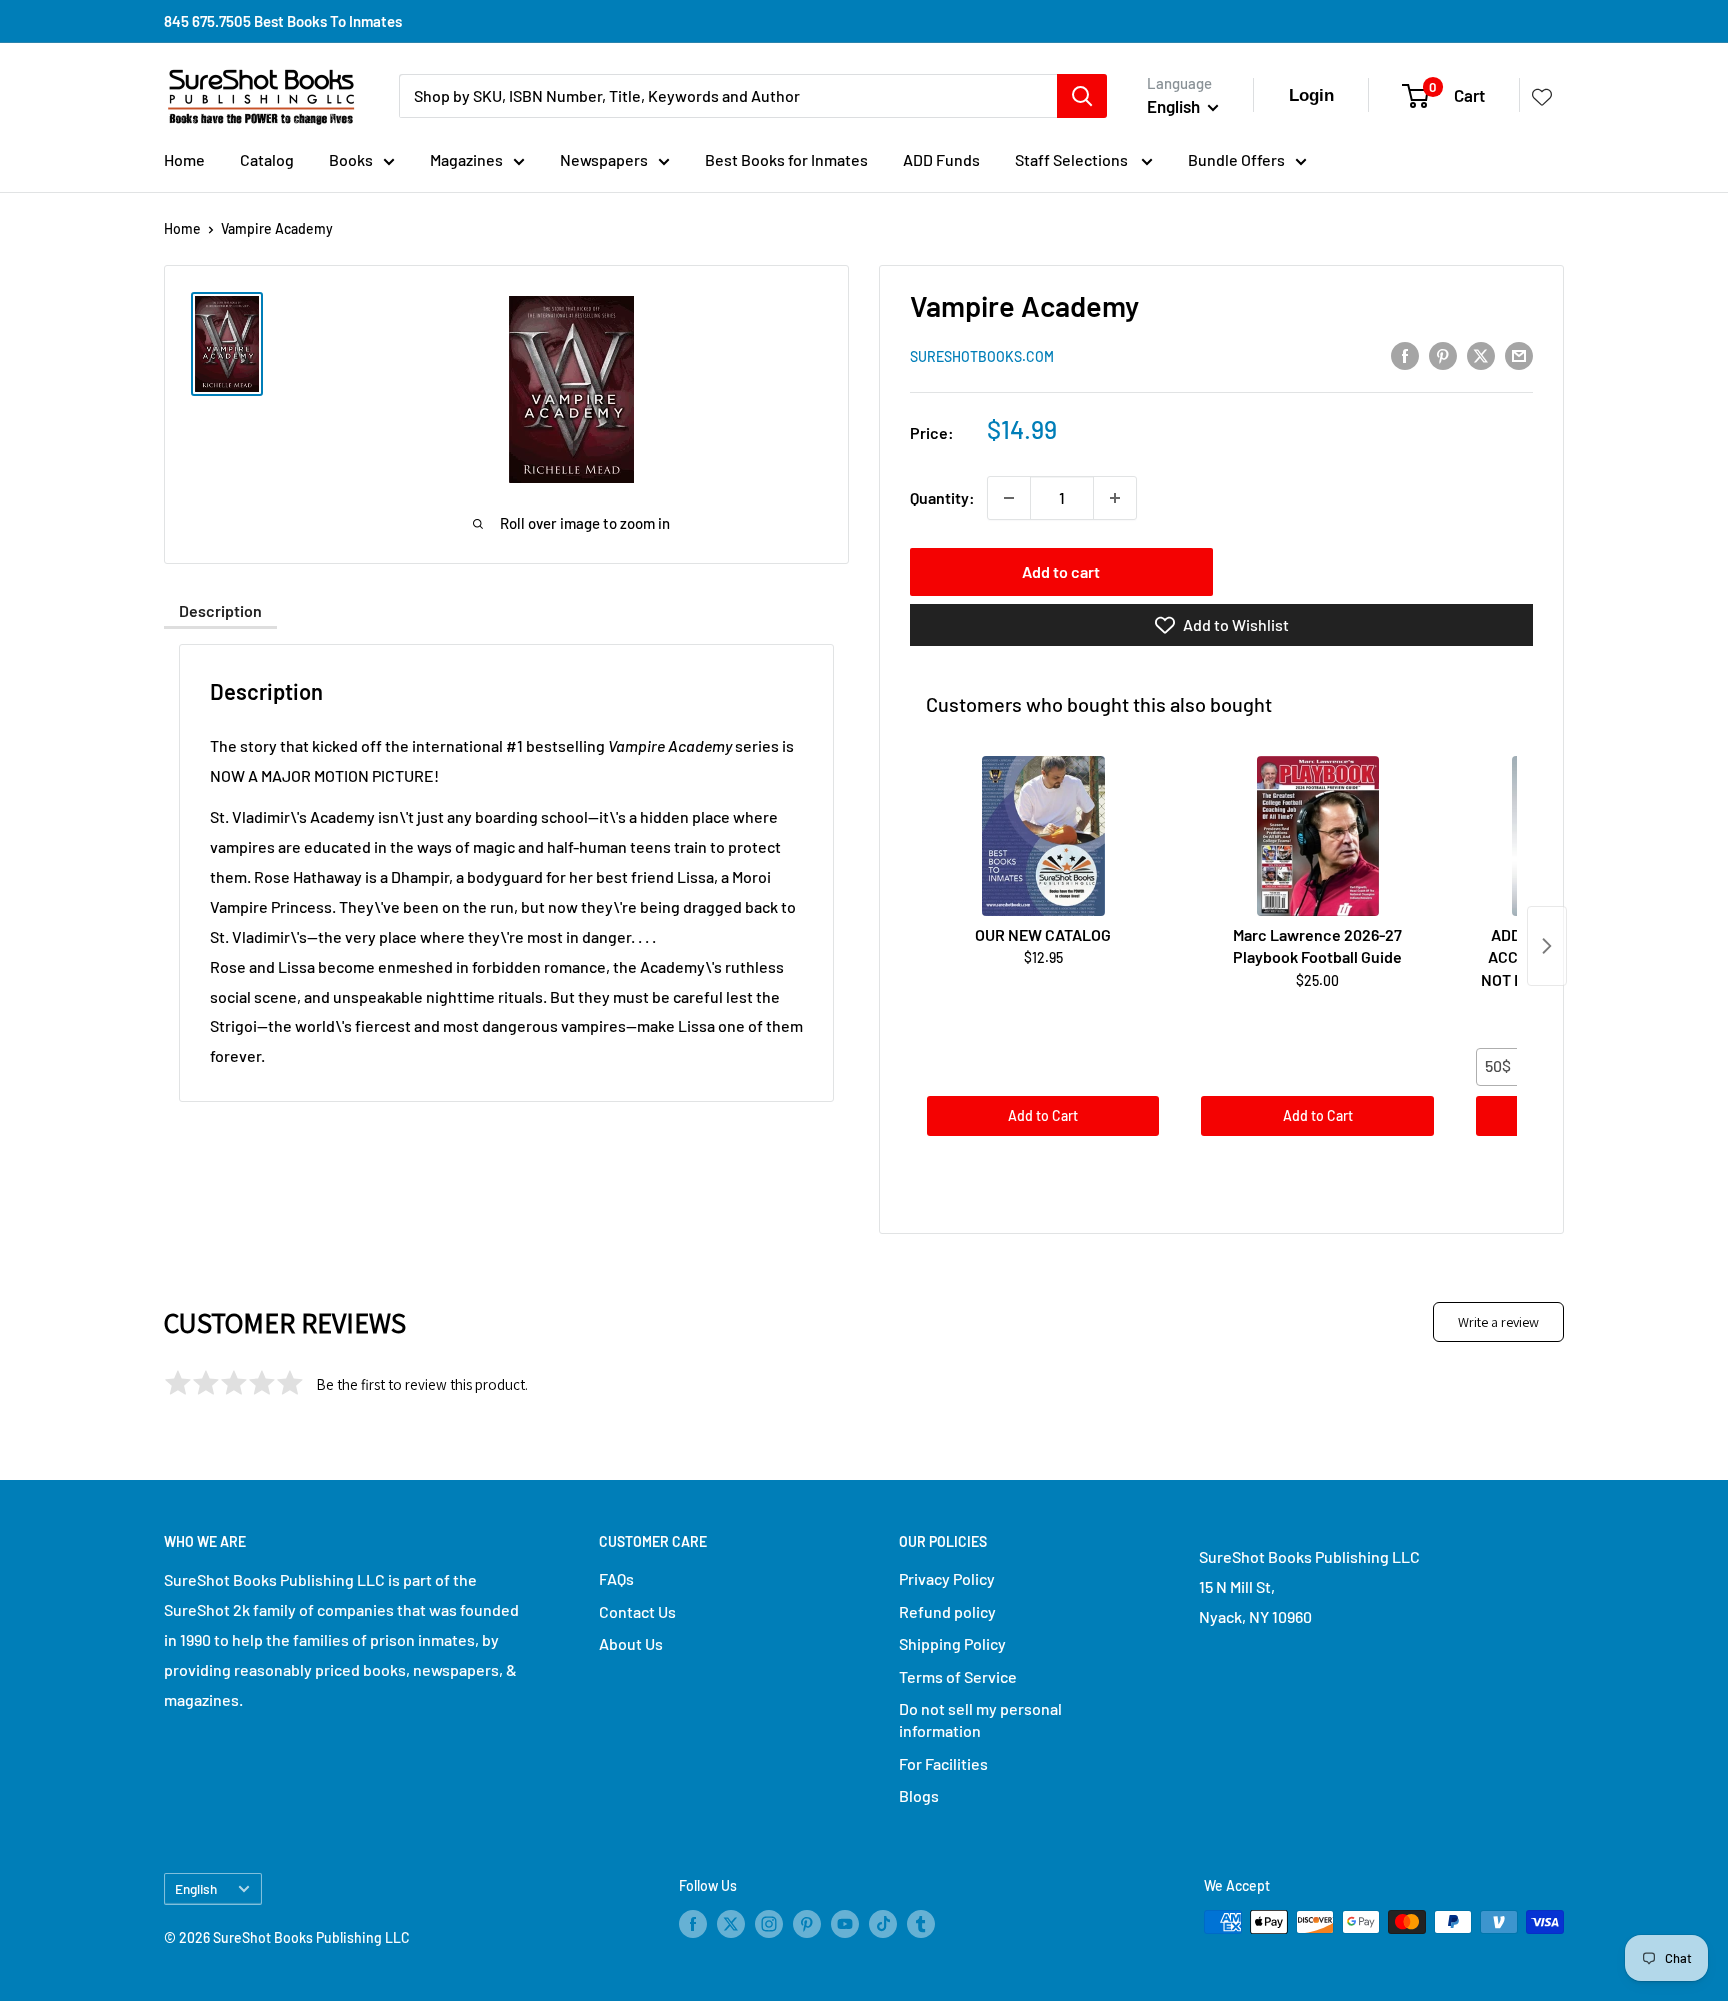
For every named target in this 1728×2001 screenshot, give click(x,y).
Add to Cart (1043, 1115)
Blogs (919, 1795)
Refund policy (947, 1611)
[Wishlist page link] (1542, 96)
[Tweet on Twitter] (1481, 354)
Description (220, 610)
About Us (631, 1643)
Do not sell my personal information (980, 1719)
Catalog (267, 159)
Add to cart (1061, 571)
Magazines (466, 159)
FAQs (616, 1578)
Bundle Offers (1236, 159)
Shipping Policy (952, 1643)
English (196, 1888)
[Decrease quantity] (1009, 498)
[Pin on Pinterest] (1443, 354)
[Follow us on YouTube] (845, 1924)
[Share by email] (1519, 354)
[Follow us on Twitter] (731, 1924)
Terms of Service (958, 1676)
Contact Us (637, 1611)
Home (184, 159)
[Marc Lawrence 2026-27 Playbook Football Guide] (1317, 836)
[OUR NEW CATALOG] (1043, 836)
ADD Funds (941, 159)
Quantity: (942, 497)
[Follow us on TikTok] (883, 1924)
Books (351, 159)
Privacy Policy (947, 1578)
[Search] (1082, 96)
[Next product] (1547, 946)
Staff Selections (1073, 159)
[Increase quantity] (1115, 498)
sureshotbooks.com (982, 356)
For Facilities (943, 1763)
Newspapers (604, 159)
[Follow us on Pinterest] (807, 1924)
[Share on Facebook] (1405, 354)
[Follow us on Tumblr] (921, 1924)
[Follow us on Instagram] (769, 1924)
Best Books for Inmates (786, 159)
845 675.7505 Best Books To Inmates (283, 21)
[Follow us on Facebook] (693, 1924)
